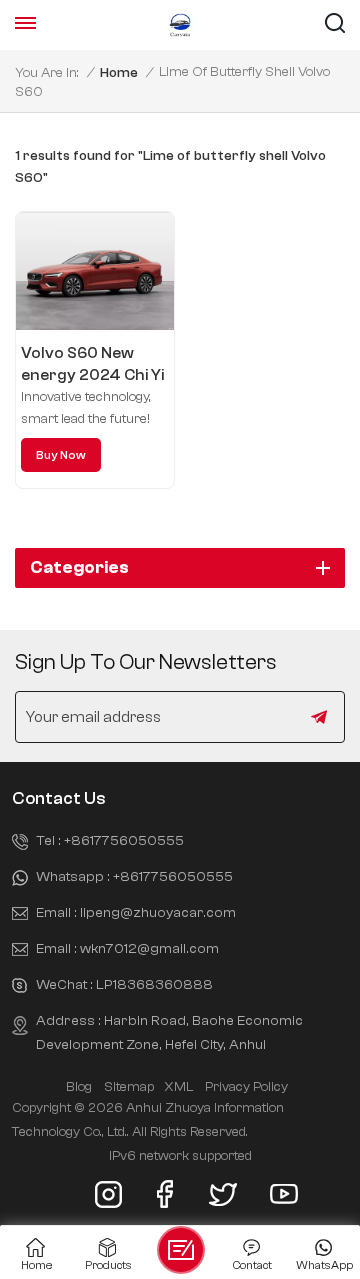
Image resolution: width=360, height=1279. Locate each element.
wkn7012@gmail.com (149, 948)
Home (119, 73)
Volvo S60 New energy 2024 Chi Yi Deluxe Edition (92, 365)
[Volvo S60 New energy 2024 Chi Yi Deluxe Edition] (95, 271)
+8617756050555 (124, 840)
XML (178, 1087)
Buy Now (61, 455)
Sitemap (129, 1087)
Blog (79, 1087)
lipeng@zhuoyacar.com (158, 912)
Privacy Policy (246, 1087)
